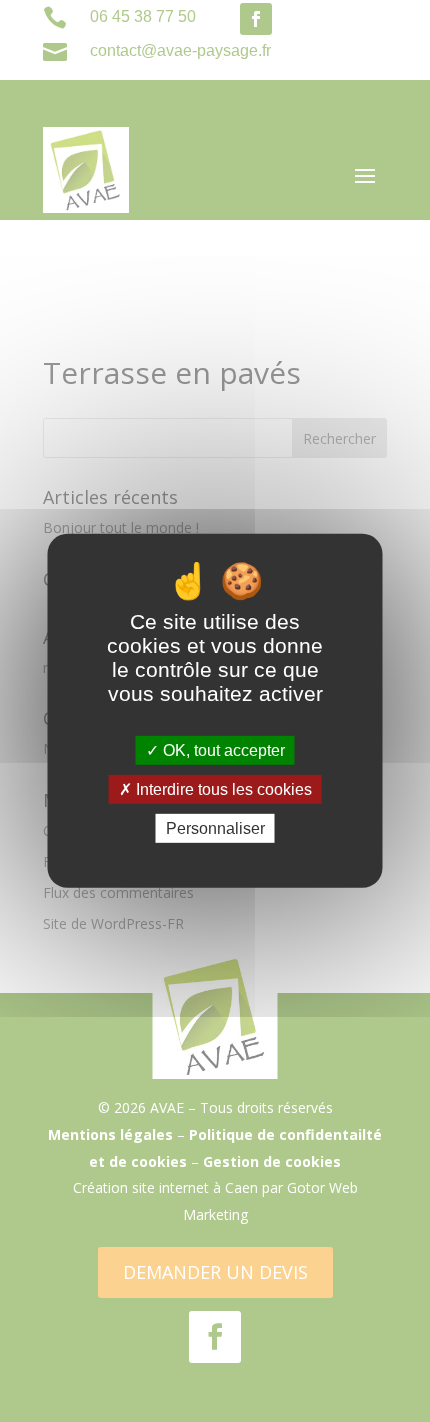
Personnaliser (215, 828)
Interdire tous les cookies (222, 789)
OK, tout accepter (222, 750)
